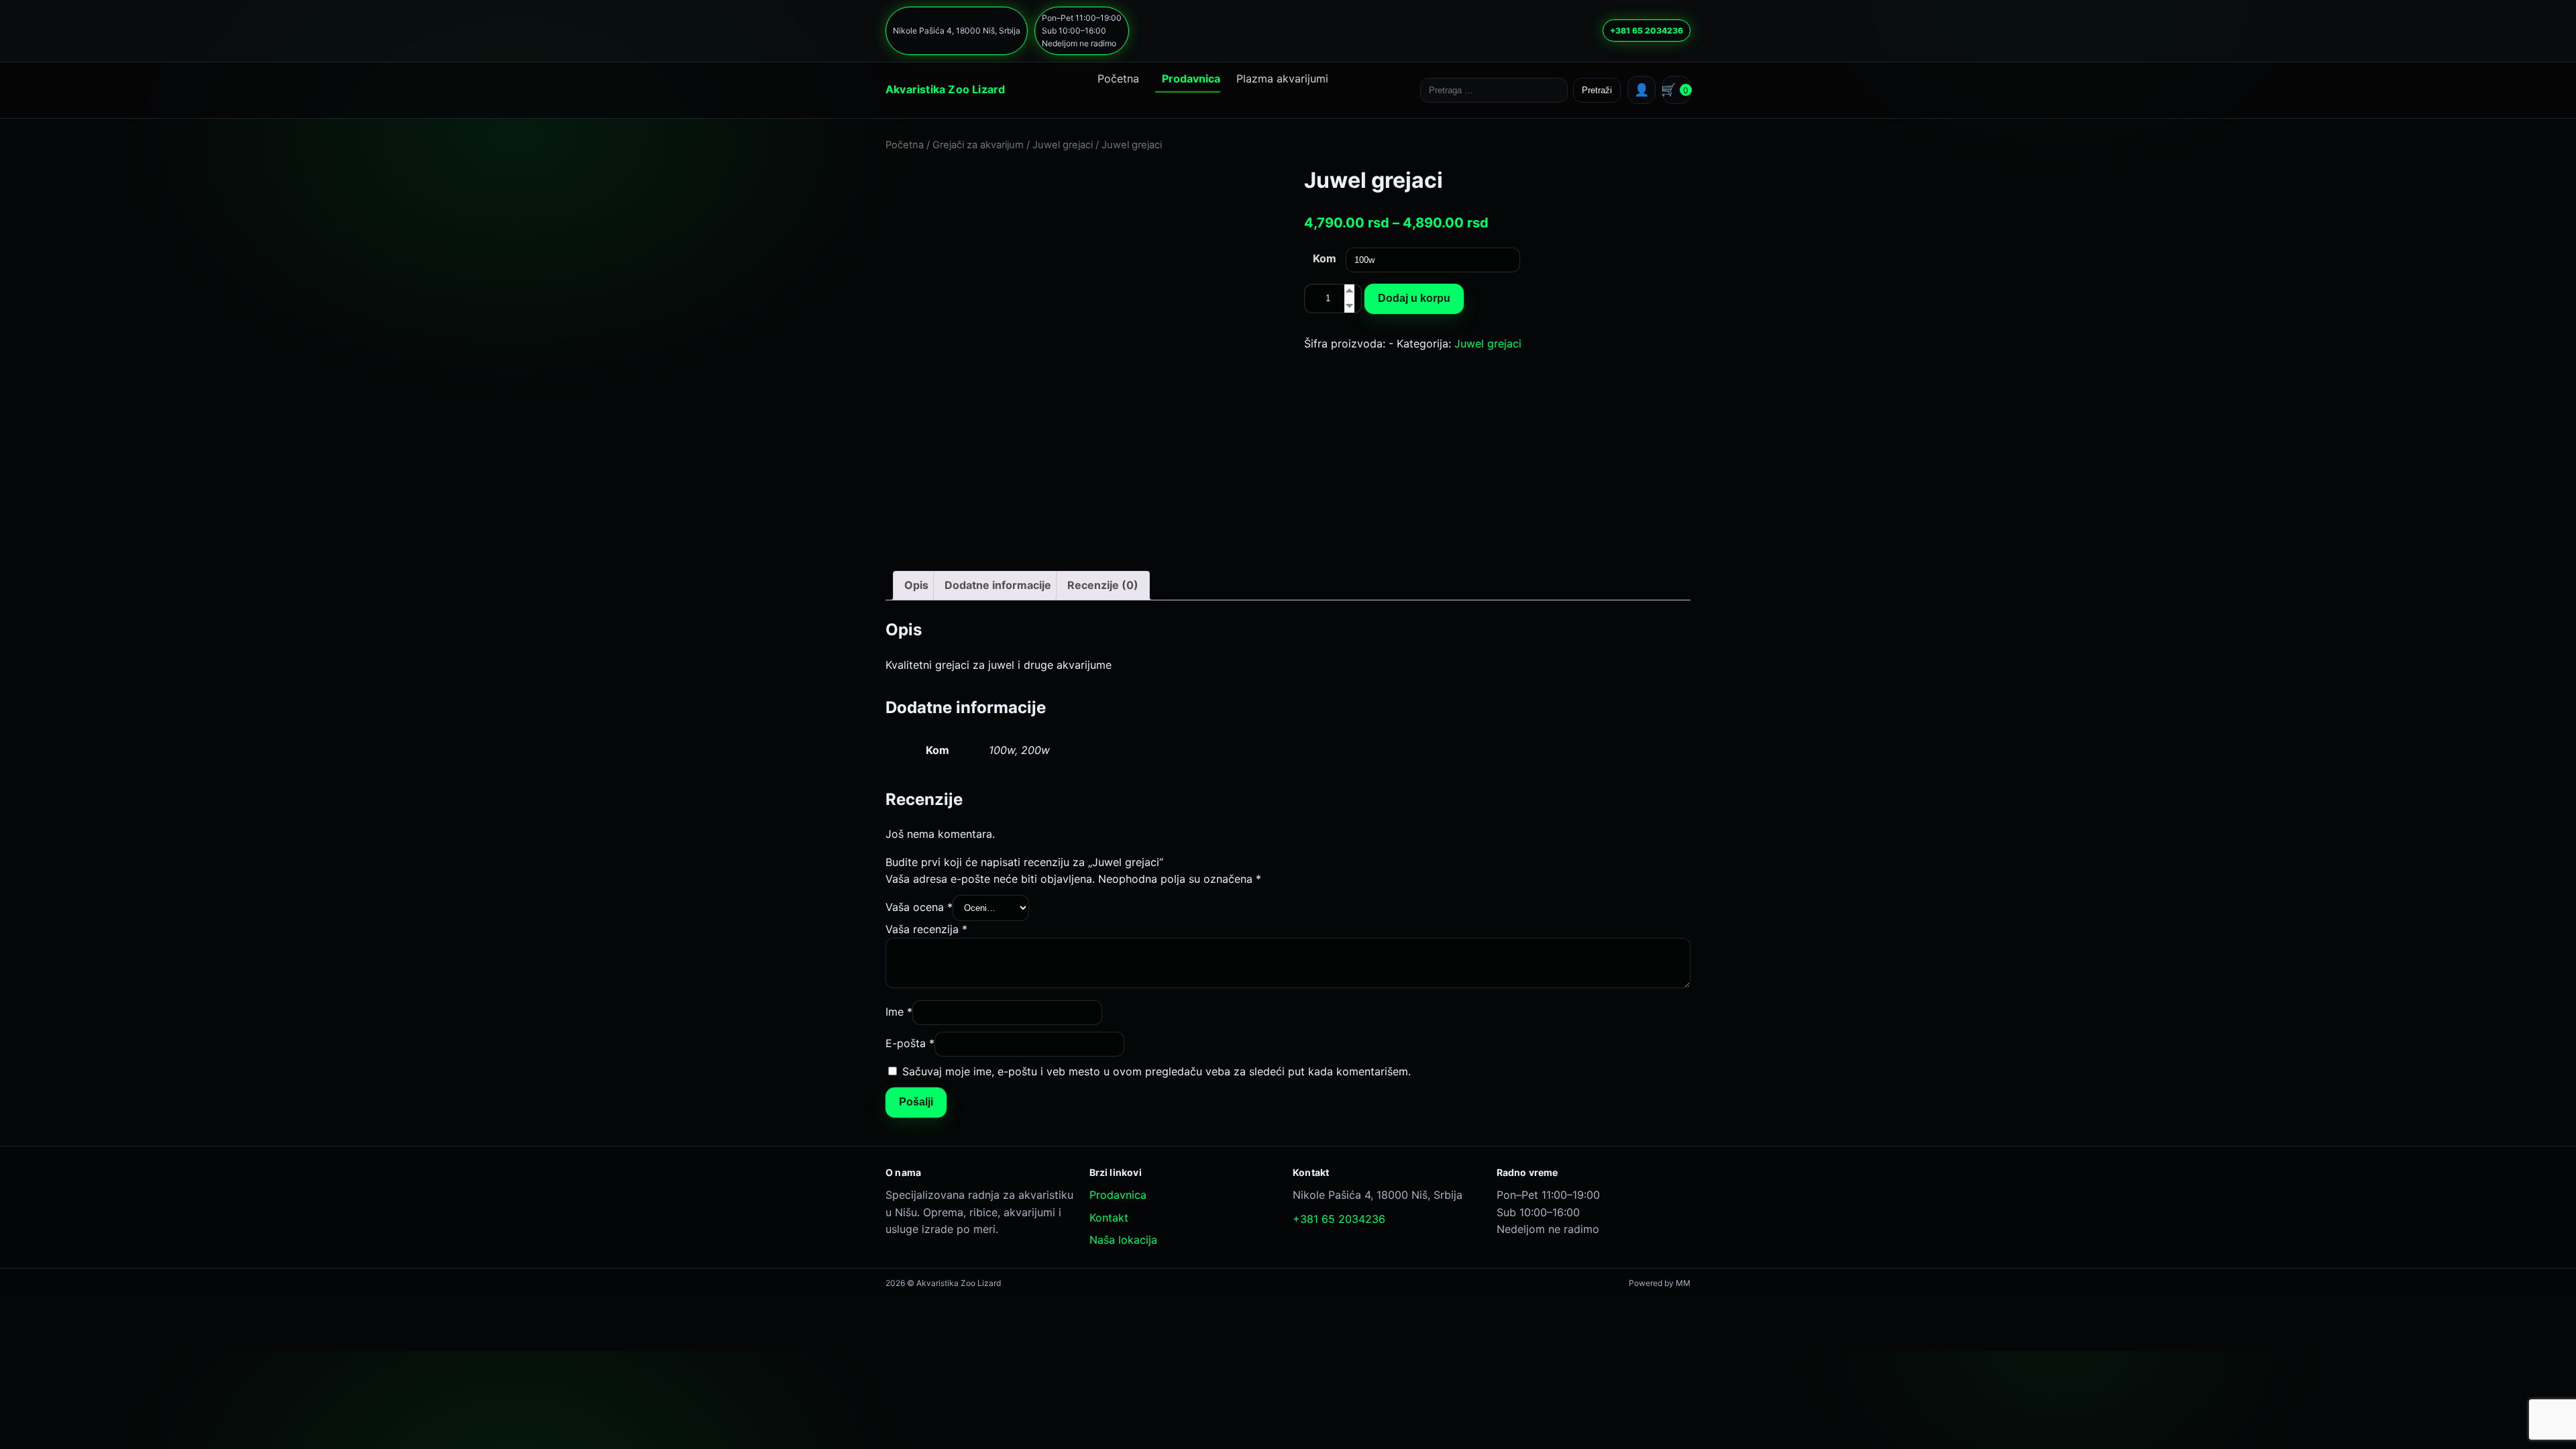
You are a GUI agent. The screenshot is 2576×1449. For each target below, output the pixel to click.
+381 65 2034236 (1647, 31)
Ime (899, 1012)
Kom (1325, 258)
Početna (1118, 78)
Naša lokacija (1123, 1240)
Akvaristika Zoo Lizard (945, 89)
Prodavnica (1191, 78)
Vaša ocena (919, 907)
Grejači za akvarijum (978, 145)
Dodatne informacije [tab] (998, 585)
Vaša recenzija (926, 929)
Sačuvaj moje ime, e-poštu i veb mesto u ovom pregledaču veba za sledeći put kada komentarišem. (1157, 1071)
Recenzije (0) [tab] (1103, 585)
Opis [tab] (916, 585)
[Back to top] (1262, 1424)
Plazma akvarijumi (1282, 78)
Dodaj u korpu (1414, 298)
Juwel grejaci (1063, 145)
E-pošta (910, 1043)
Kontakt (1109, 1218)
